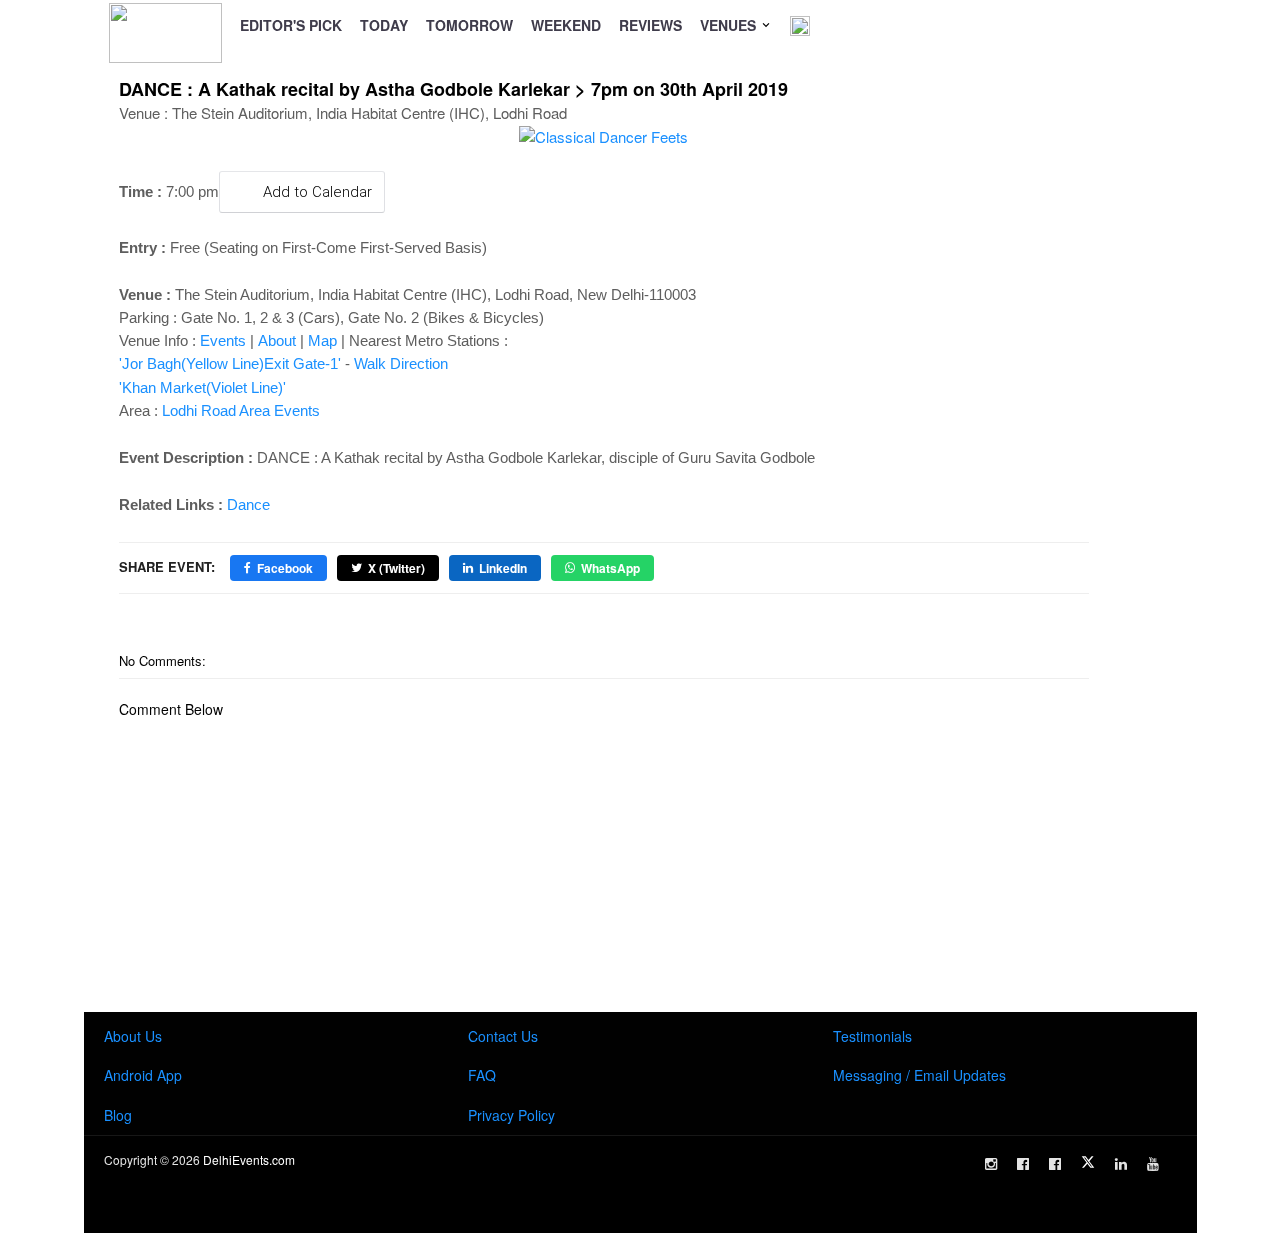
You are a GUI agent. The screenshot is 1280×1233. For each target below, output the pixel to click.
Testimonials (872, 1036)
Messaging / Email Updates (919, 1075)
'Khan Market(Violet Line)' (202, 387)
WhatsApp (610, 568)
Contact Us (503, 1036)
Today (384, 25)
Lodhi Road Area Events (241, 410)
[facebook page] (1023, 1164)
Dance (248, 504)
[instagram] (991, 1164)
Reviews (650, 25)
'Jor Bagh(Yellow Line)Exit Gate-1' (230, 363)
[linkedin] (1121, 1164)
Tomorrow (469, 25)
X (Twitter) (396, 568)
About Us (133, 1036)
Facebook (285, 568)
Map (322, 340)
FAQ (482, 1075)
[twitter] (1088, 1162)
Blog (118, 1115)
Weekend (566, 25)
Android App (143, 1075)
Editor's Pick (291, 25)
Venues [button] (730, 25)
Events (223, 340)
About (277, 340)
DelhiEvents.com (249, 1159)
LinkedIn (503, 568)
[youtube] (1153, 1164)
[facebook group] (1055, 1164)
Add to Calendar (317, 192)
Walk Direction (401, 363)
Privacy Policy (511, 1115)
